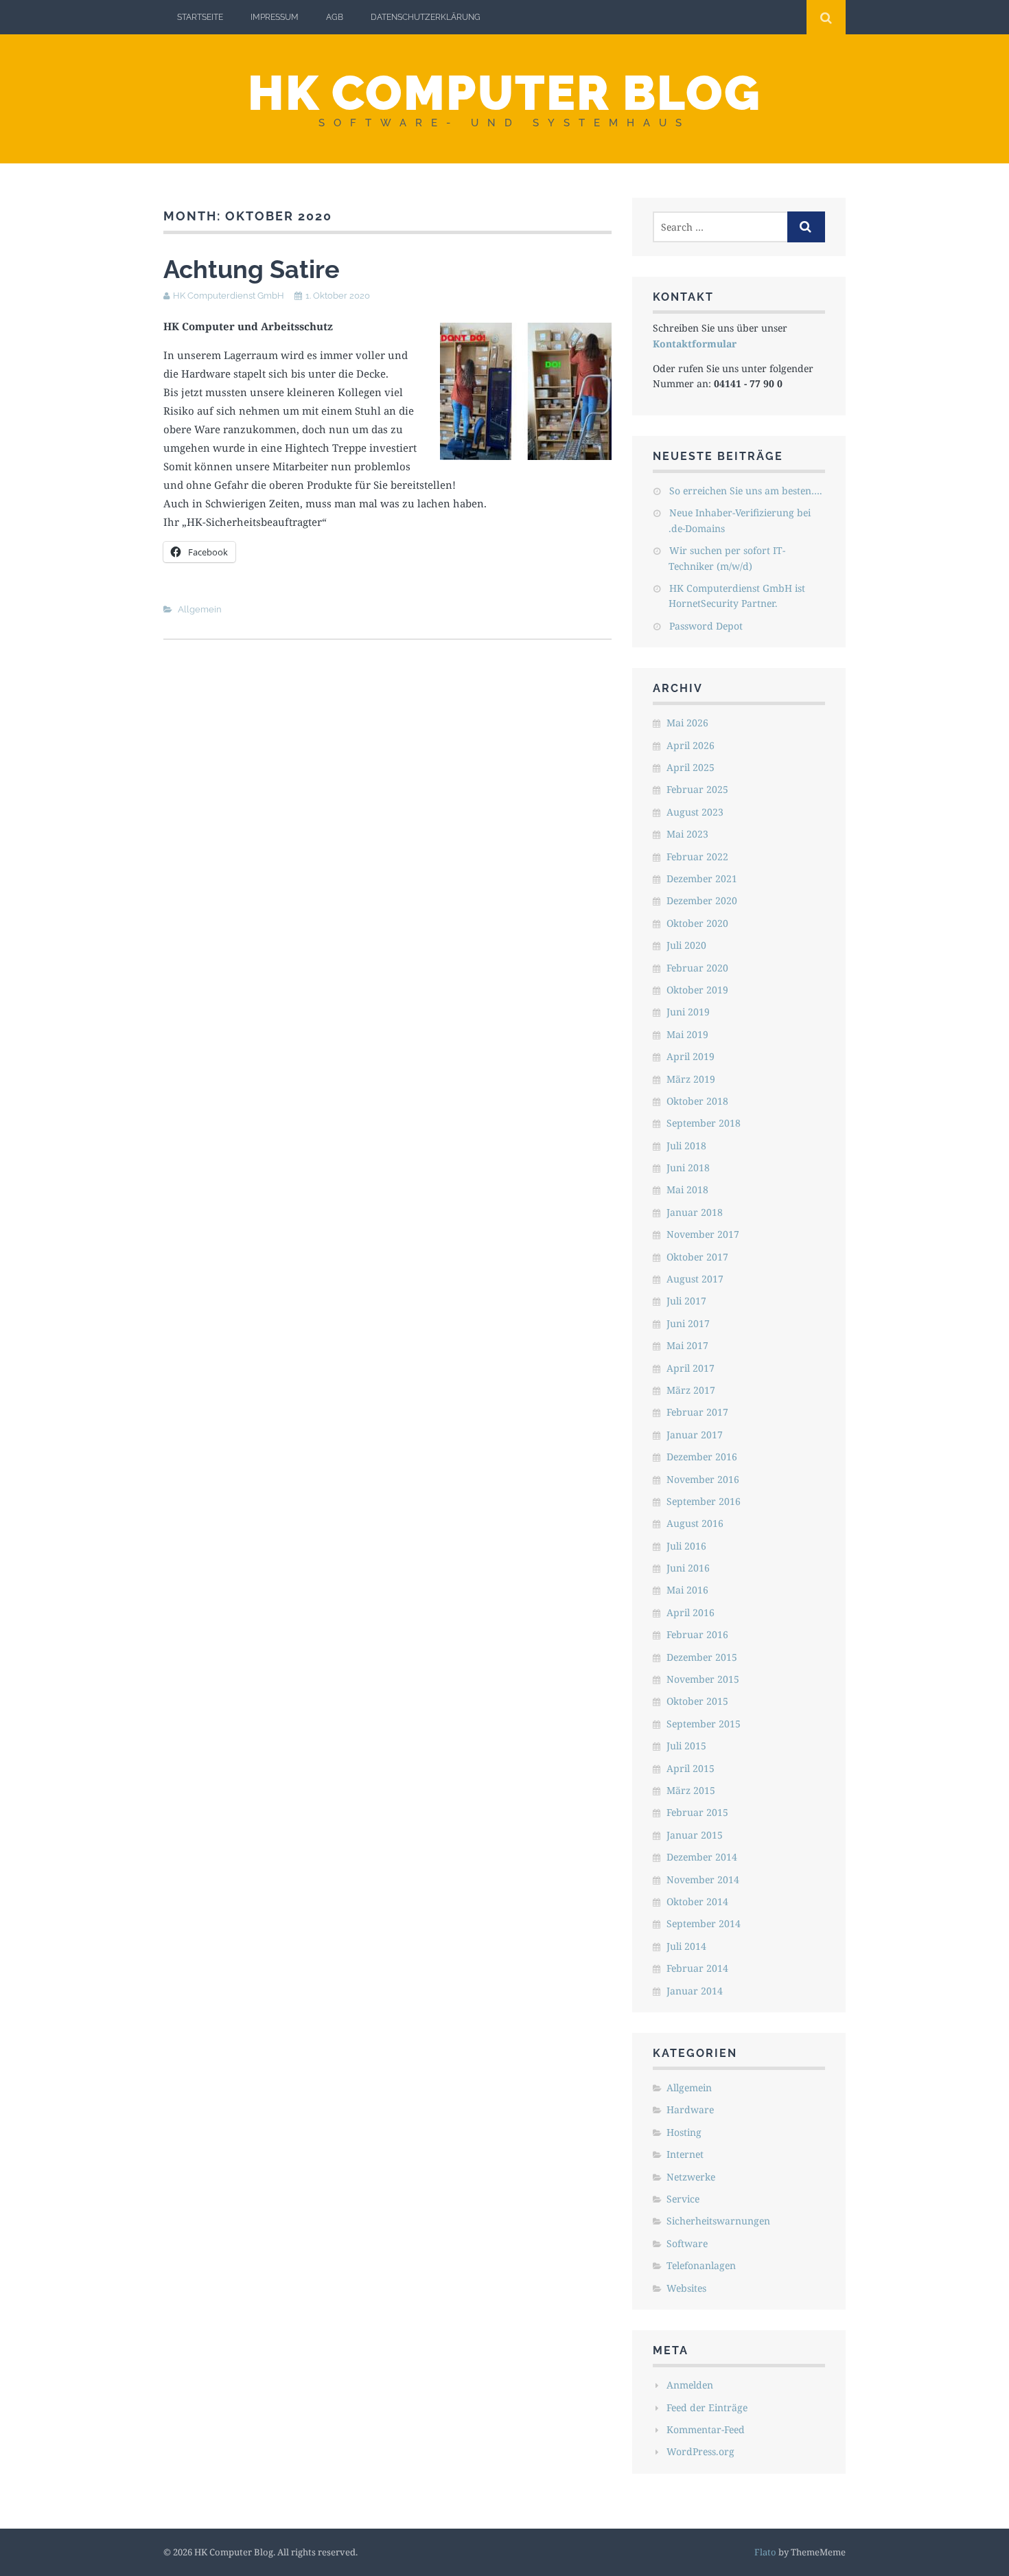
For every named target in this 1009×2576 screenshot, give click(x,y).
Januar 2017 (695, 1435)
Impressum (275, 17)
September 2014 (704, 1923)
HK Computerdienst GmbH (229, 296)
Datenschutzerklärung (426, 17)
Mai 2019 (687, 1034)
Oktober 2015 (697, 1701)
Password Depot (706, 626)
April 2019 (691, 1056)
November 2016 (703, 1479)
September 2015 (704, 1724)
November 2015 (703, 1679)
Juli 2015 (686, 1746)
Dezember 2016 (702, 1457)
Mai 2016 (687, 1590)
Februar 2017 (697, 1412)
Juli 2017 (686, 1301)
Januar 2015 (695, 1835)
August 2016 (695, 1523)
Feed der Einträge (707, 2407)
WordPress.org (700, 2451)
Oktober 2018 (697, 1101)
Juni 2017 (688, 1323)
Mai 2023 (687, 834)
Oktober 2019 (697, 990)
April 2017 (691, 1368)
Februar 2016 (697, 1634)
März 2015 (691, 1790)
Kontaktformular (695, 344)
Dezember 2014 (702, 1857)
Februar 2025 (697, 789)
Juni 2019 (688, 1012)
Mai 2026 (687, 723)
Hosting (684, 2132)
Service (683, 2199)
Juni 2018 (688, 1168)
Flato (765, 2552)
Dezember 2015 (702, 1657)
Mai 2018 (687, 1189)
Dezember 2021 (702, 878)
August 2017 (695, 1279)
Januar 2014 (695, 1991)
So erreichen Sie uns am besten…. (746, 491)
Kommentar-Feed (706, 2429)
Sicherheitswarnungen (718, 2221)
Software (687, 2243)
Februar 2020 (697, 968)
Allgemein (200, 609)
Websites (686, 2288)
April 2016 (691, 1612)
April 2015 (691, 1768)
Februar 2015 (697, 1812)
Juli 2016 (686, 1546)
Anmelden (690, 2385)
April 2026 (691, 745)
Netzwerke (691, 2177)
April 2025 (691, 767)
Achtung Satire (252, 269)
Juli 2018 (686, 1146)
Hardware (690, 2109)
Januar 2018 (695, 1212)
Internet (685, 2154)
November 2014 (703, 1879)
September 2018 (704, 1123)
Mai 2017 (687, 1345)
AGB (335, 17)
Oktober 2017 (697, 1257)
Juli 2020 (686, 945)
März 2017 (691, 1390)
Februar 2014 (697, 1968)
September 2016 (704, 1501)
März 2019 (691, 1079)
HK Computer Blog (505, 93)
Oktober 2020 (697, 923)
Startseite (200, 17)
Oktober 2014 (697, 1901)
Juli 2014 (686, 1946)
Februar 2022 (697, 856)
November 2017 (703, 1234)
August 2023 (695, 812)
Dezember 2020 (702, 900)
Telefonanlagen (701, 2265)
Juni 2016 (688, 1568)
